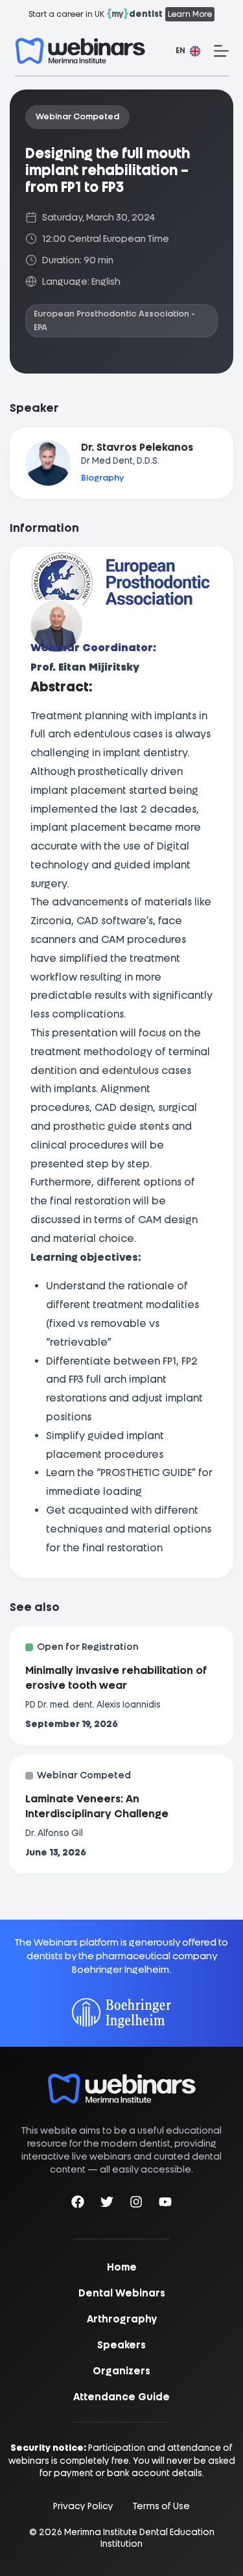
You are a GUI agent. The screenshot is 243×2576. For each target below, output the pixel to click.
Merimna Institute (101, 2532)
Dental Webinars (122, 2293)
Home (122, 2267)
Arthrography (122, 2319)
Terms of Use (161, 2506)
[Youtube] (165, 2204)
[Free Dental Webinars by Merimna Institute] (122, 2080)
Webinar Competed (77, 116)
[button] (188, 51)
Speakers (121, 2345)
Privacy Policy (83, 2506)
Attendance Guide (121, 2397)
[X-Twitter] (107, 2204)
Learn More (190, 14)
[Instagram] (136, 2204)
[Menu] (221, 51)
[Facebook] (78, 2204)
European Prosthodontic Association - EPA (114, 320)
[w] (80, 51)
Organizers (121, 2371)
